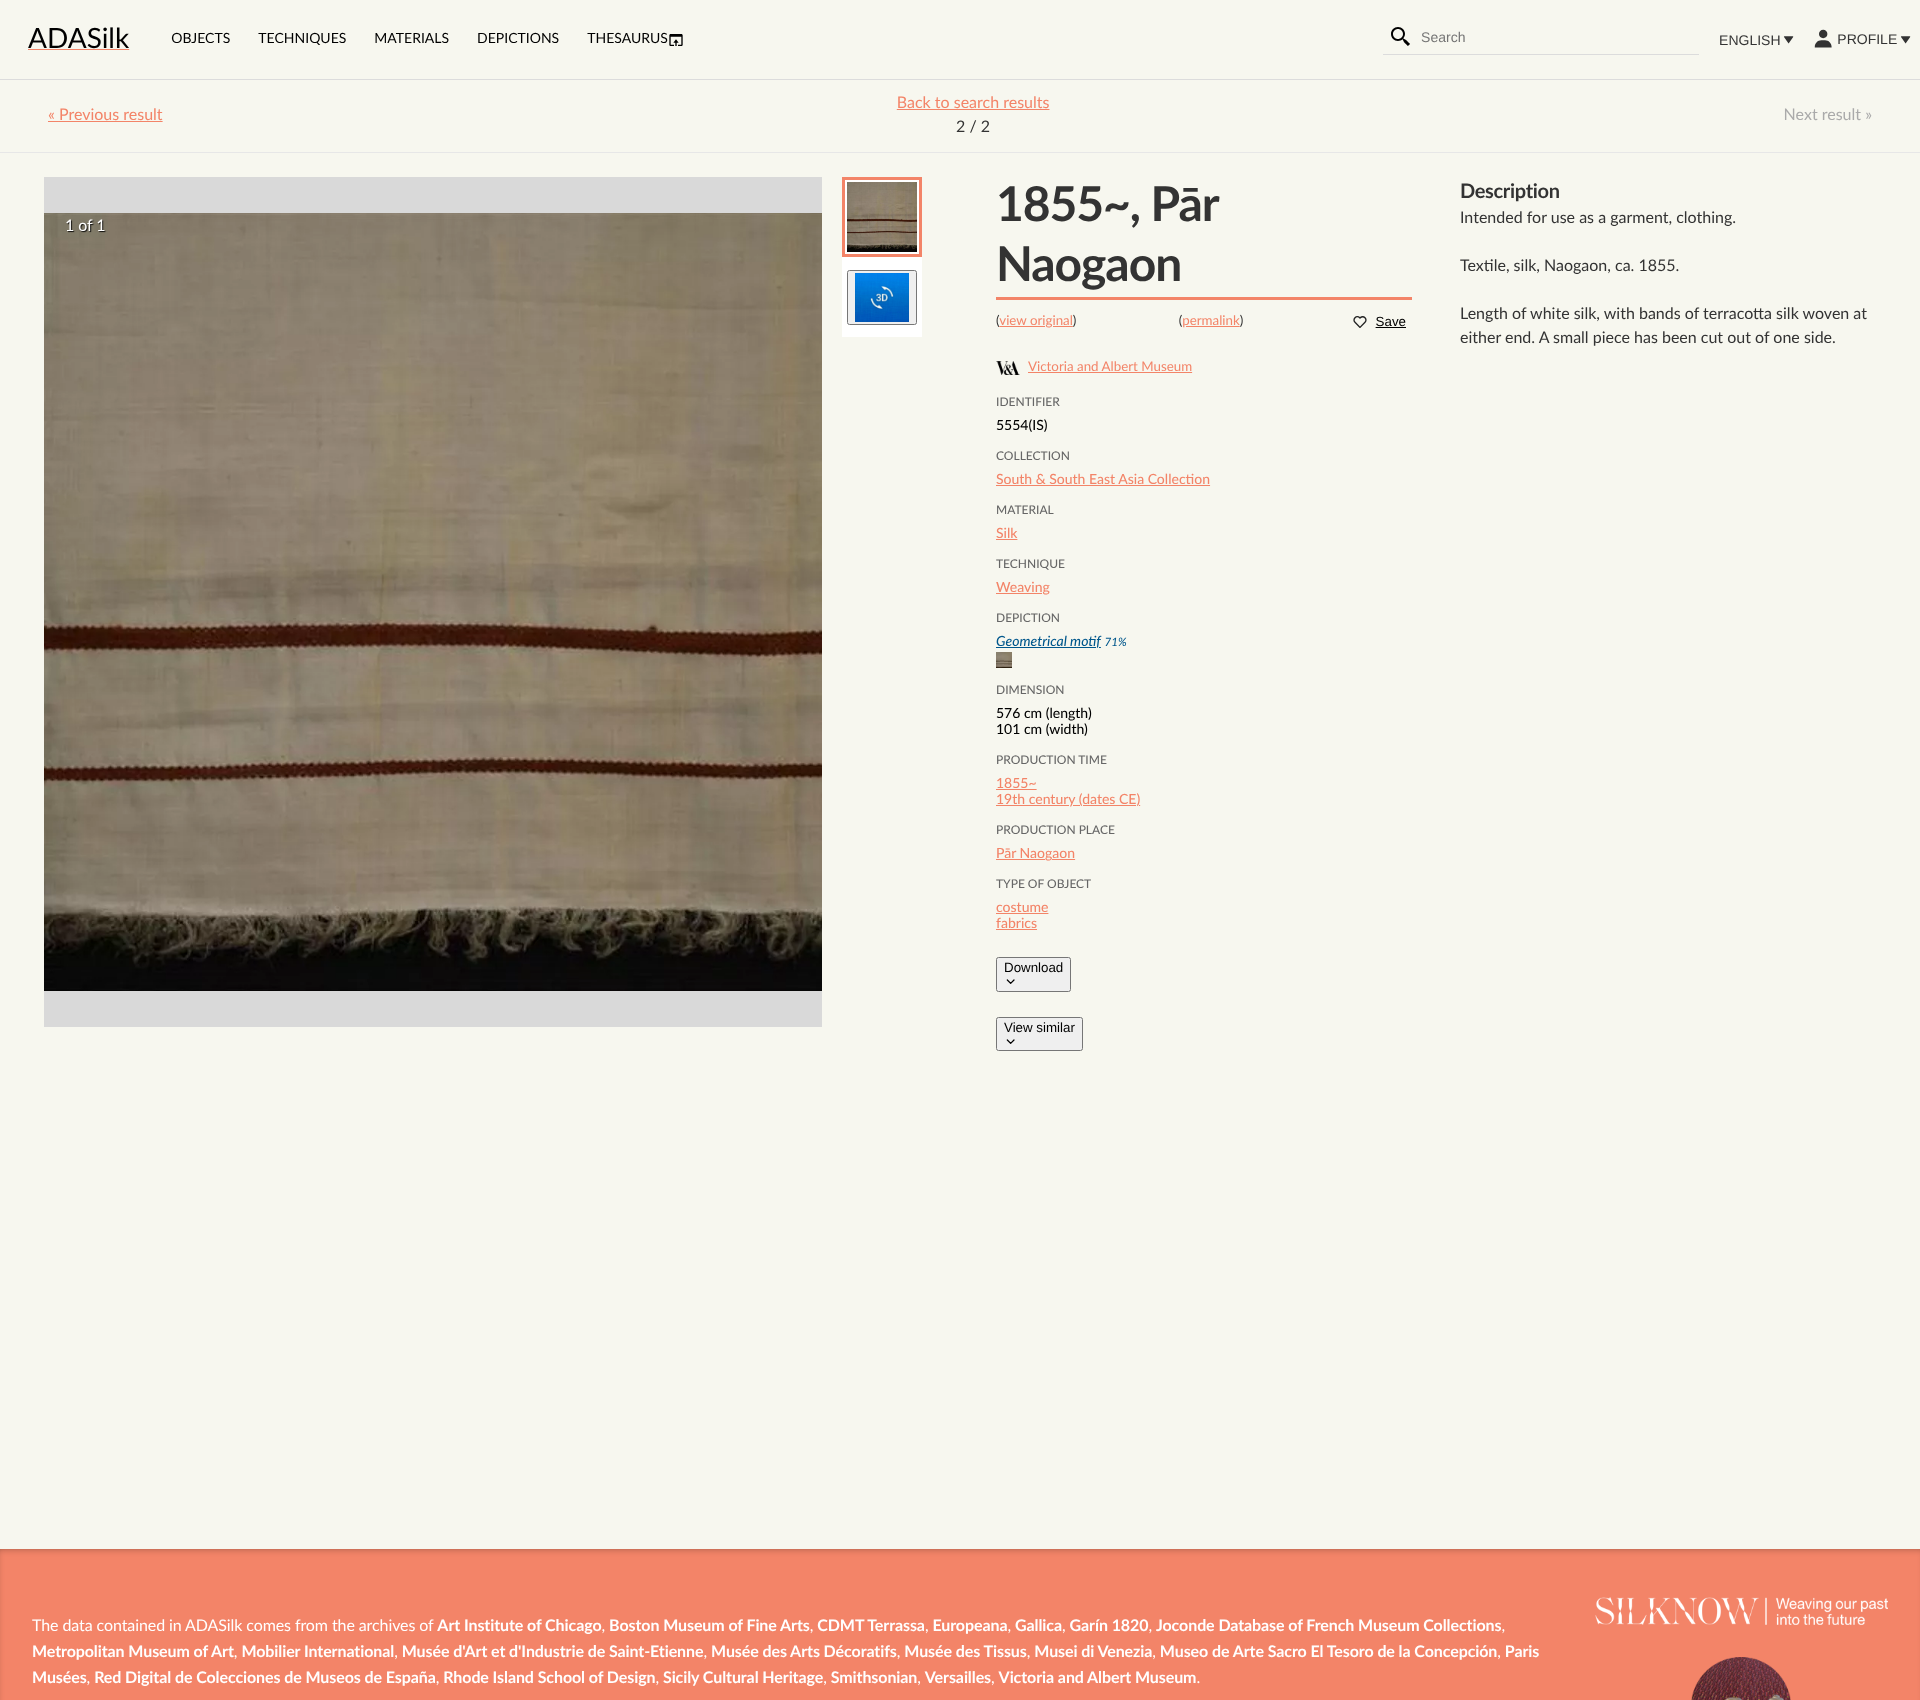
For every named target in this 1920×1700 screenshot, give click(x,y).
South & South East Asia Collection (1103, 480)
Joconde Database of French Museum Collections (1328, 1627)
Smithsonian (874, 1679)
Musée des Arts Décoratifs (804, 1653)
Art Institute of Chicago (519, 1627)
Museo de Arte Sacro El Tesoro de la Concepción (1328, 1653)
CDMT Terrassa (871, 1627)
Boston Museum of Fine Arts (709, 1627)
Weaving (1023, 588)
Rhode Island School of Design (549, 1679)
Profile (1867, 39)
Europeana (969, 1627)
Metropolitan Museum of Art (133, 1653)
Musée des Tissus (965, 1653)
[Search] (1401, 37)
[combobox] (1559, 37)
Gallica (1038, 1627)
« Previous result (105, 116)
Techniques (302, 39)
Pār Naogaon (1035, 854)
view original (1036, 321)
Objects (200, 39)
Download (1033, 967)
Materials (411, 39)
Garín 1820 (1109, 1627)
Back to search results (973, 104)
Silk (1006, 534)
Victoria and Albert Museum (1098, 1679)
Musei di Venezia (1093, 1653)
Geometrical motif (1048, 642)
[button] (882, 217)
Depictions (518, 39)
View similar (1039, 1027)
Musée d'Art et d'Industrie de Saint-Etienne (553, 1653)
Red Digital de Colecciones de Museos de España (265, 1679)
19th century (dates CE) (1068, 800)
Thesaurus (627, 39)
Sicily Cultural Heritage (743, 1679)
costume (1022, 908)
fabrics (1016, 924)
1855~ (1016, 784)
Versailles (958, 1679)
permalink (1211, 321)
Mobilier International (317, 1653)
